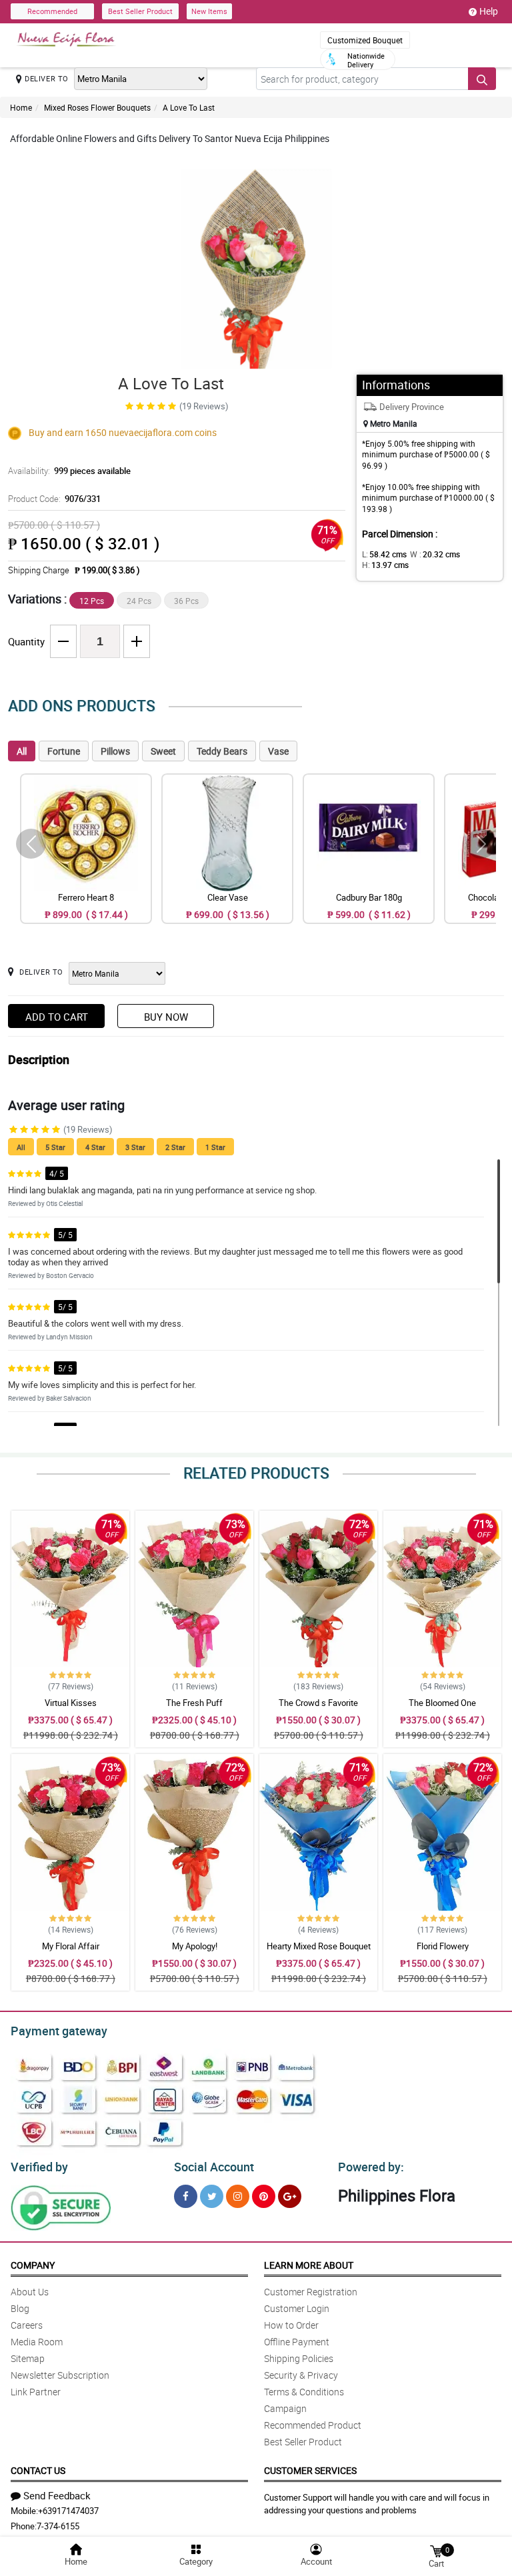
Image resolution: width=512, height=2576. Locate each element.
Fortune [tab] (64, 751)
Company (33, 2265)
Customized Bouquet (365, 40)
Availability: (69, 471)
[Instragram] (238, 2196)
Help (489, 11)
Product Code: (54, 499)
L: (384, 554)
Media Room (37, 2342)
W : (435, 554)
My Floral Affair (71, 1946)
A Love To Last (189, 107)
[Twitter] (212, 2196)
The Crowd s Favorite (318, 1703)
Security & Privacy (301, 2375)
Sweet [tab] (163, 751)
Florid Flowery (443, 1946)
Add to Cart (57, 1017)
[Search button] (482, 79)
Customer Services (310, 2470)
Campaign (285, 2408)
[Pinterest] (264, 2196)
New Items (209, 11)
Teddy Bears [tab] (222, 751)
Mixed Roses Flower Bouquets (97, 107)
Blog (20, 2308)
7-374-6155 (58, 2526)
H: (385, 565)
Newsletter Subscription (60, 2375)
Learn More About (309, 2265)
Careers (27, 2325)
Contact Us (38, 2470)
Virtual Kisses (71, 1703)
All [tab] (22, 751)
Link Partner (36, 2392)
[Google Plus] (290, 2196)
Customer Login (297, 2308)
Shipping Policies (299, 2358)
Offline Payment (297, 2342)
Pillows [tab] (115, 751)
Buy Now (166, 1017)
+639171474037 (68, 2511)
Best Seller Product (140, 11)
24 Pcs (139, 601)
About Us (30, 2292)
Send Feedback (57, 2495)
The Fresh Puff (194, 1703)
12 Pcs (92, 601)
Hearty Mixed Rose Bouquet (319, 1946)
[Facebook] (186, 2196)
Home (21, 107)
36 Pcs (186, 601)
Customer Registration (311, 2292)
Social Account (214, 2167)
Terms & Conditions (304, 2392)
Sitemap (28, 2358)
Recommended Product (313, 2425)
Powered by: (371, 2167)
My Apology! (195, 1946)
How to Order (291, 2325)
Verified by (39, 2167)
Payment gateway (59, 2031)
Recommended (52, 11)
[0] (436, 2550)
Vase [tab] (278, 751)
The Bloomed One (442, 1703)
